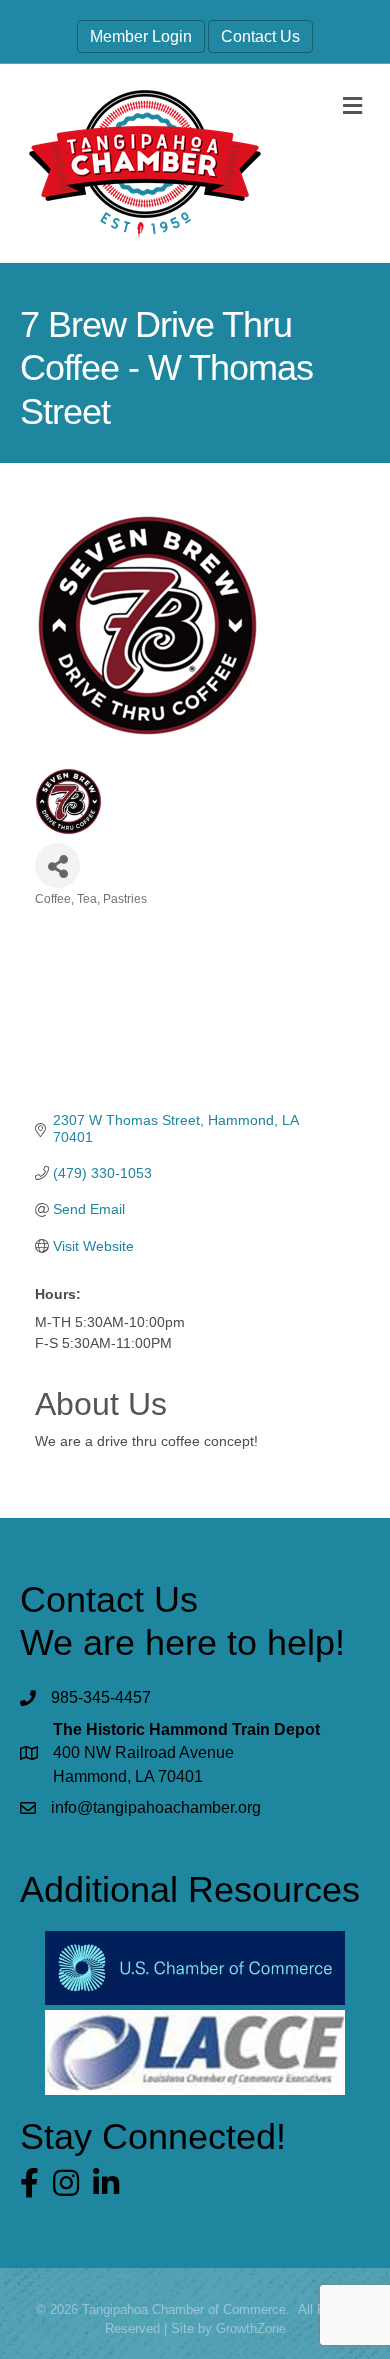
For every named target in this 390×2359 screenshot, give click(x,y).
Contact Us (260, 36)
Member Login (141, 36)
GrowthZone (251, 2328)
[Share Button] (57, 865)
